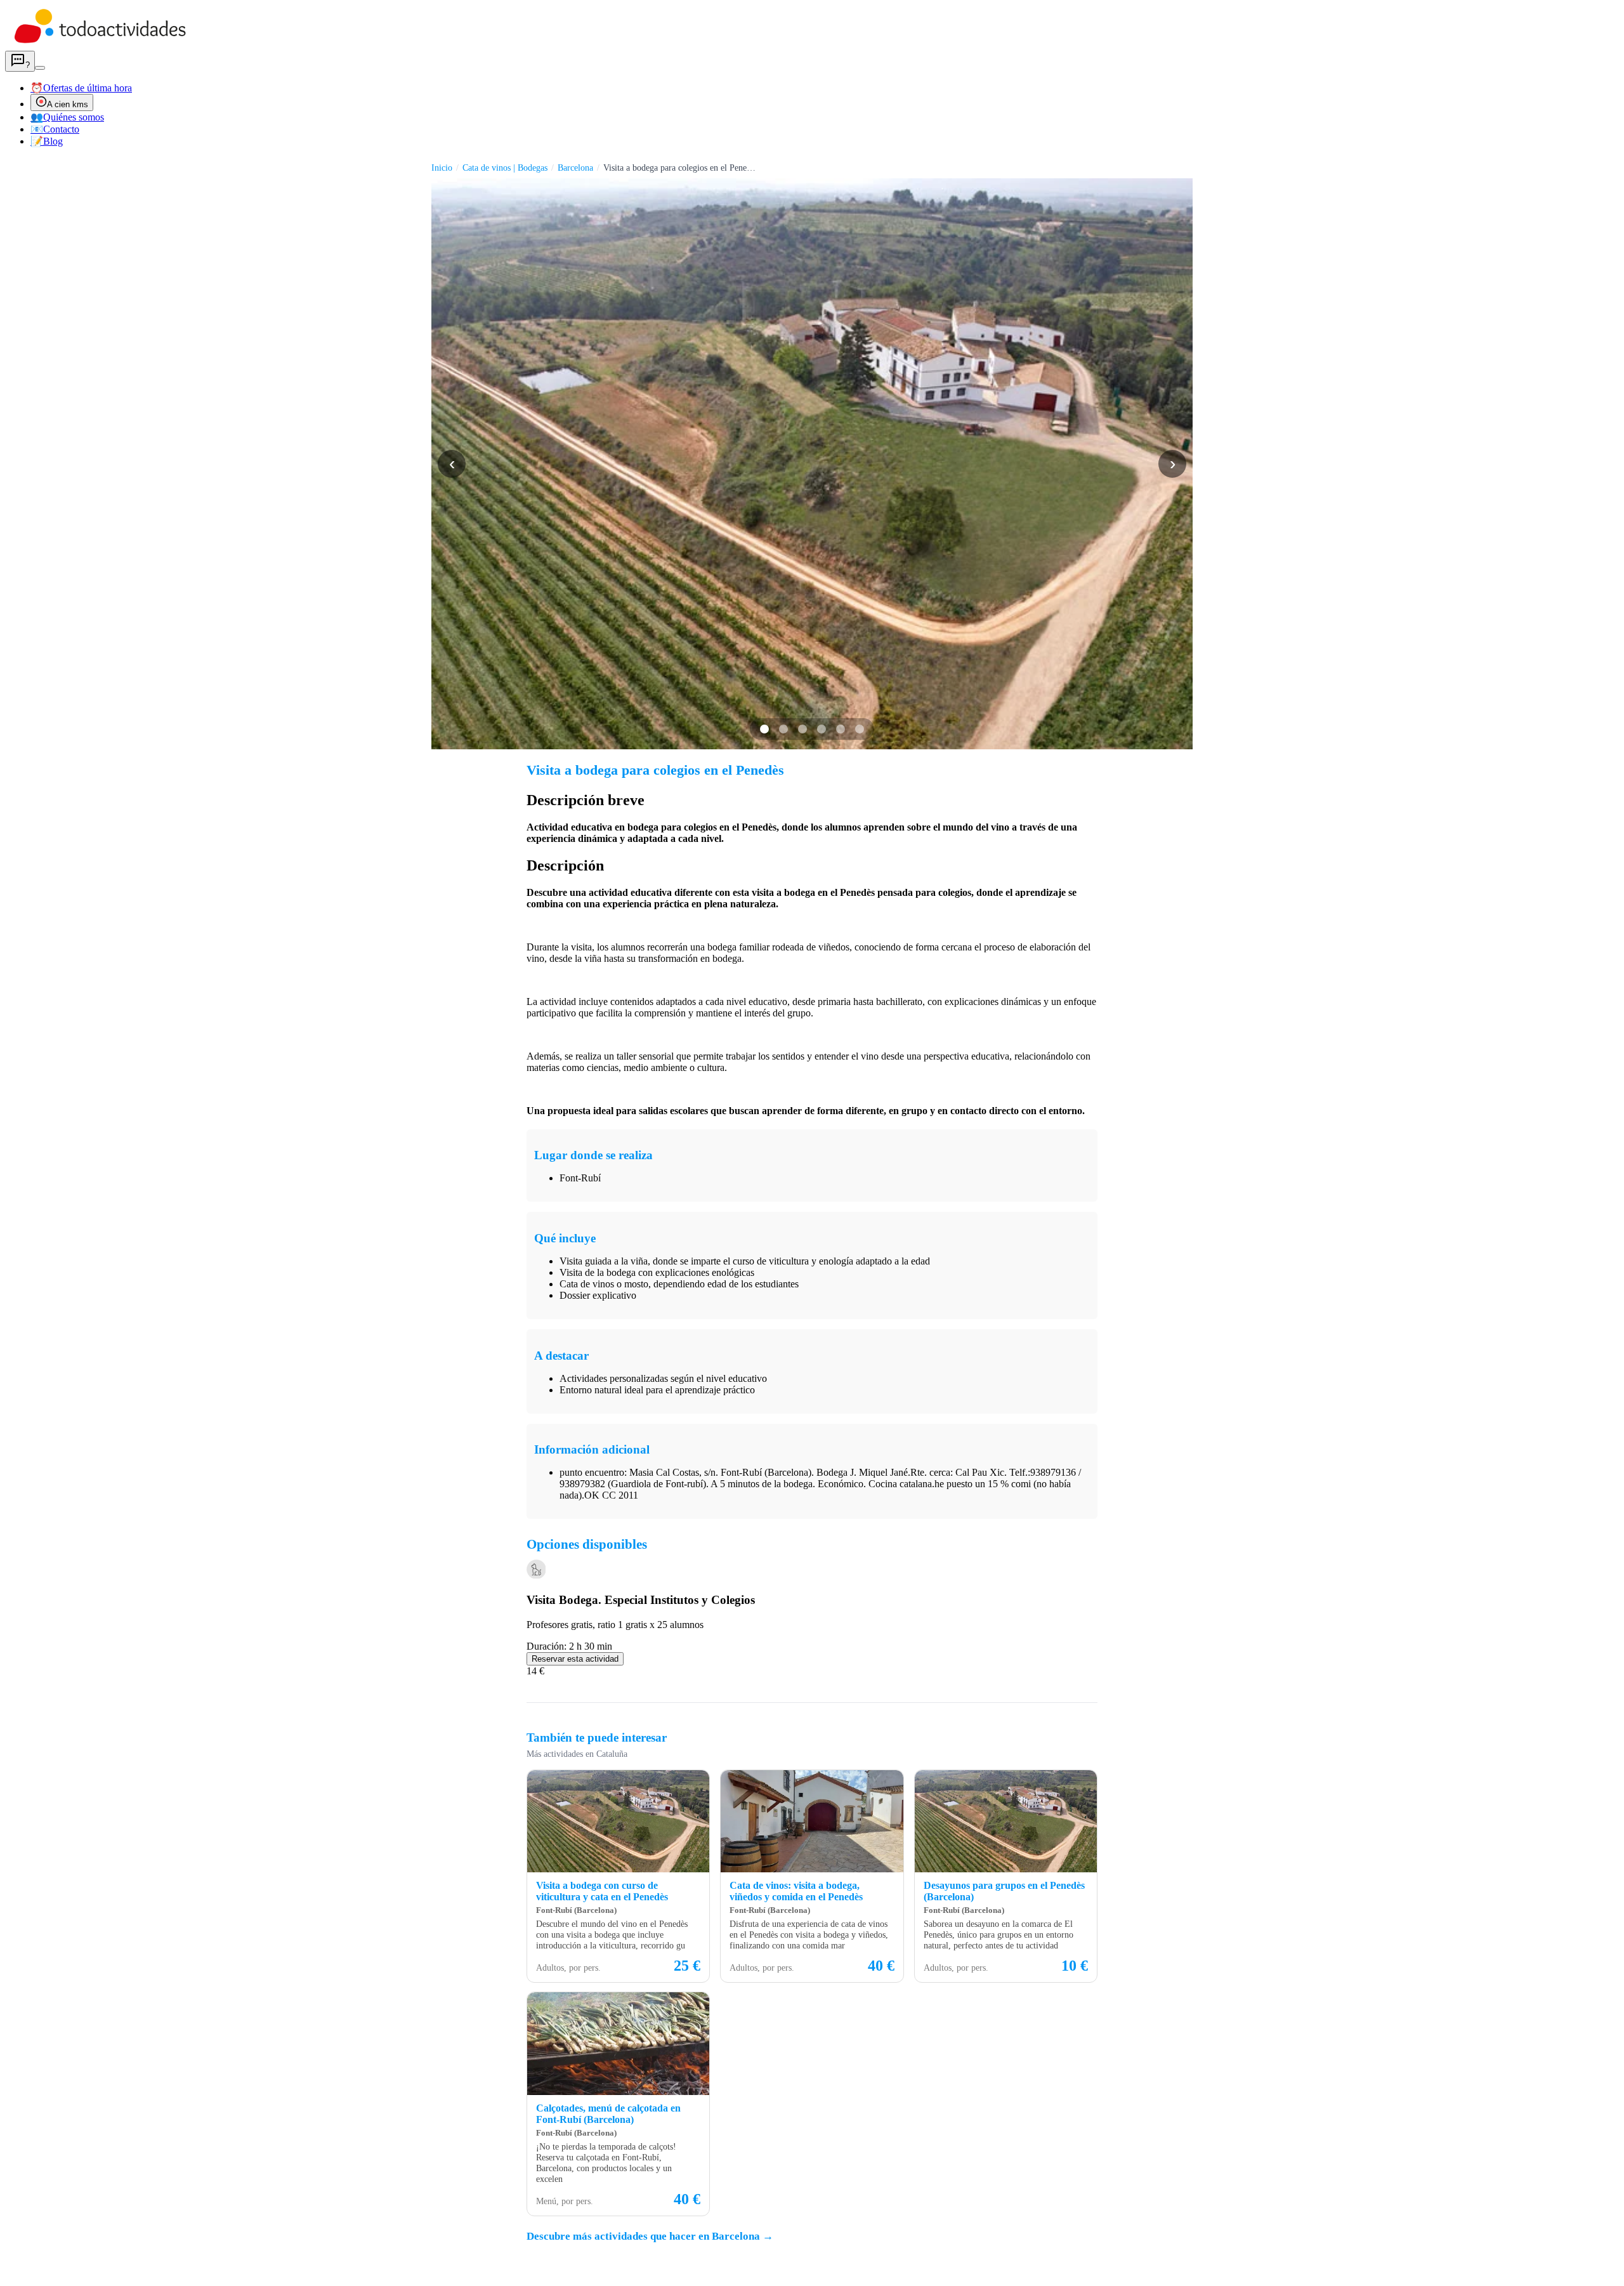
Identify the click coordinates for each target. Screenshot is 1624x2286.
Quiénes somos (67, 117)
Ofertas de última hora (81, 88)
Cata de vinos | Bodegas (505, 168)
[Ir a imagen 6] (860, 729)
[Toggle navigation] (40, 68)
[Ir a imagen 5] (841, 729)
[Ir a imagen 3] (802, 729)
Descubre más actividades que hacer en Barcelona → (650, 2236)
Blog (47, 141)
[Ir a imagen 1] (764, 729)
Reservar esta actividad (575, 1659)
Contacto (55, 129)
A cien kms (68, 104)
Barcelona (575, 168)
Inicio (442, 168)
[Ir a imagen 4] (822, 729)
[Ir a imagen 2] (783, 729)
